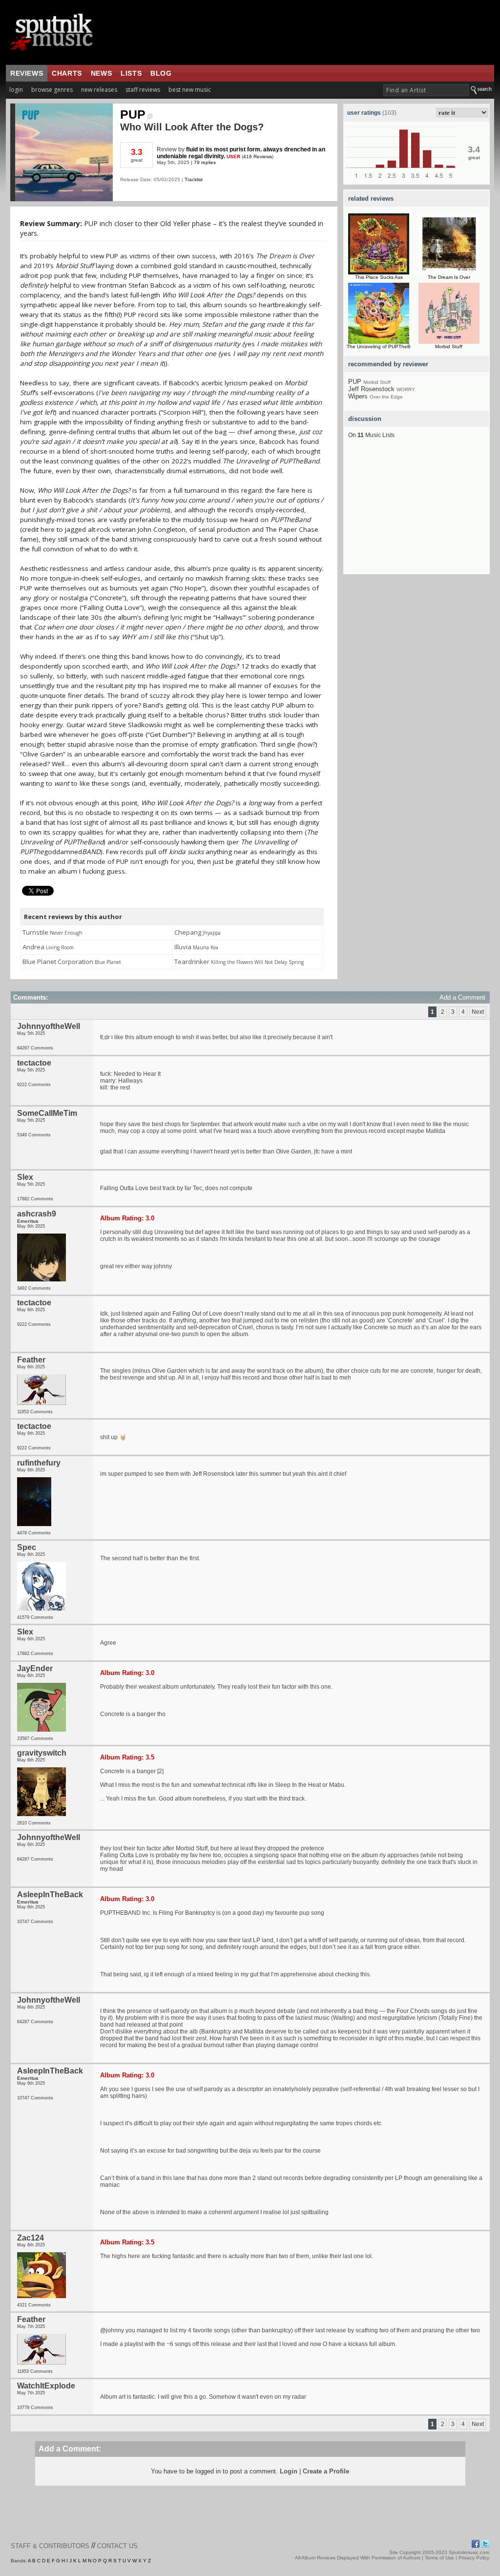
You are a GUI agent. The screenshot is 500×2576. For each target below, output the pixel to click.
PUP (133, 114)
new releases (99, 90)
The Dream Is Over (449, 277)
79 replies (205, 162)
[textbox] (426, 90)
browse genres (52, 90)
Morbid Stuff (449, 346)
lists (131, 73)
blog (161, 73)
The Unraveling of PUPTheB (379, 346)
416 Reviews (258, 157)
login (16, 90)
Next (478, 1012)
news (101, 73)
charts (67, 73)
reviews (27, 73)
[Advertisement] (417, 513)
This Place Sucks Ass (379, 277)
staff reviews (143, 90)
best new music (190, 90)
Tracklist (194, 179)
